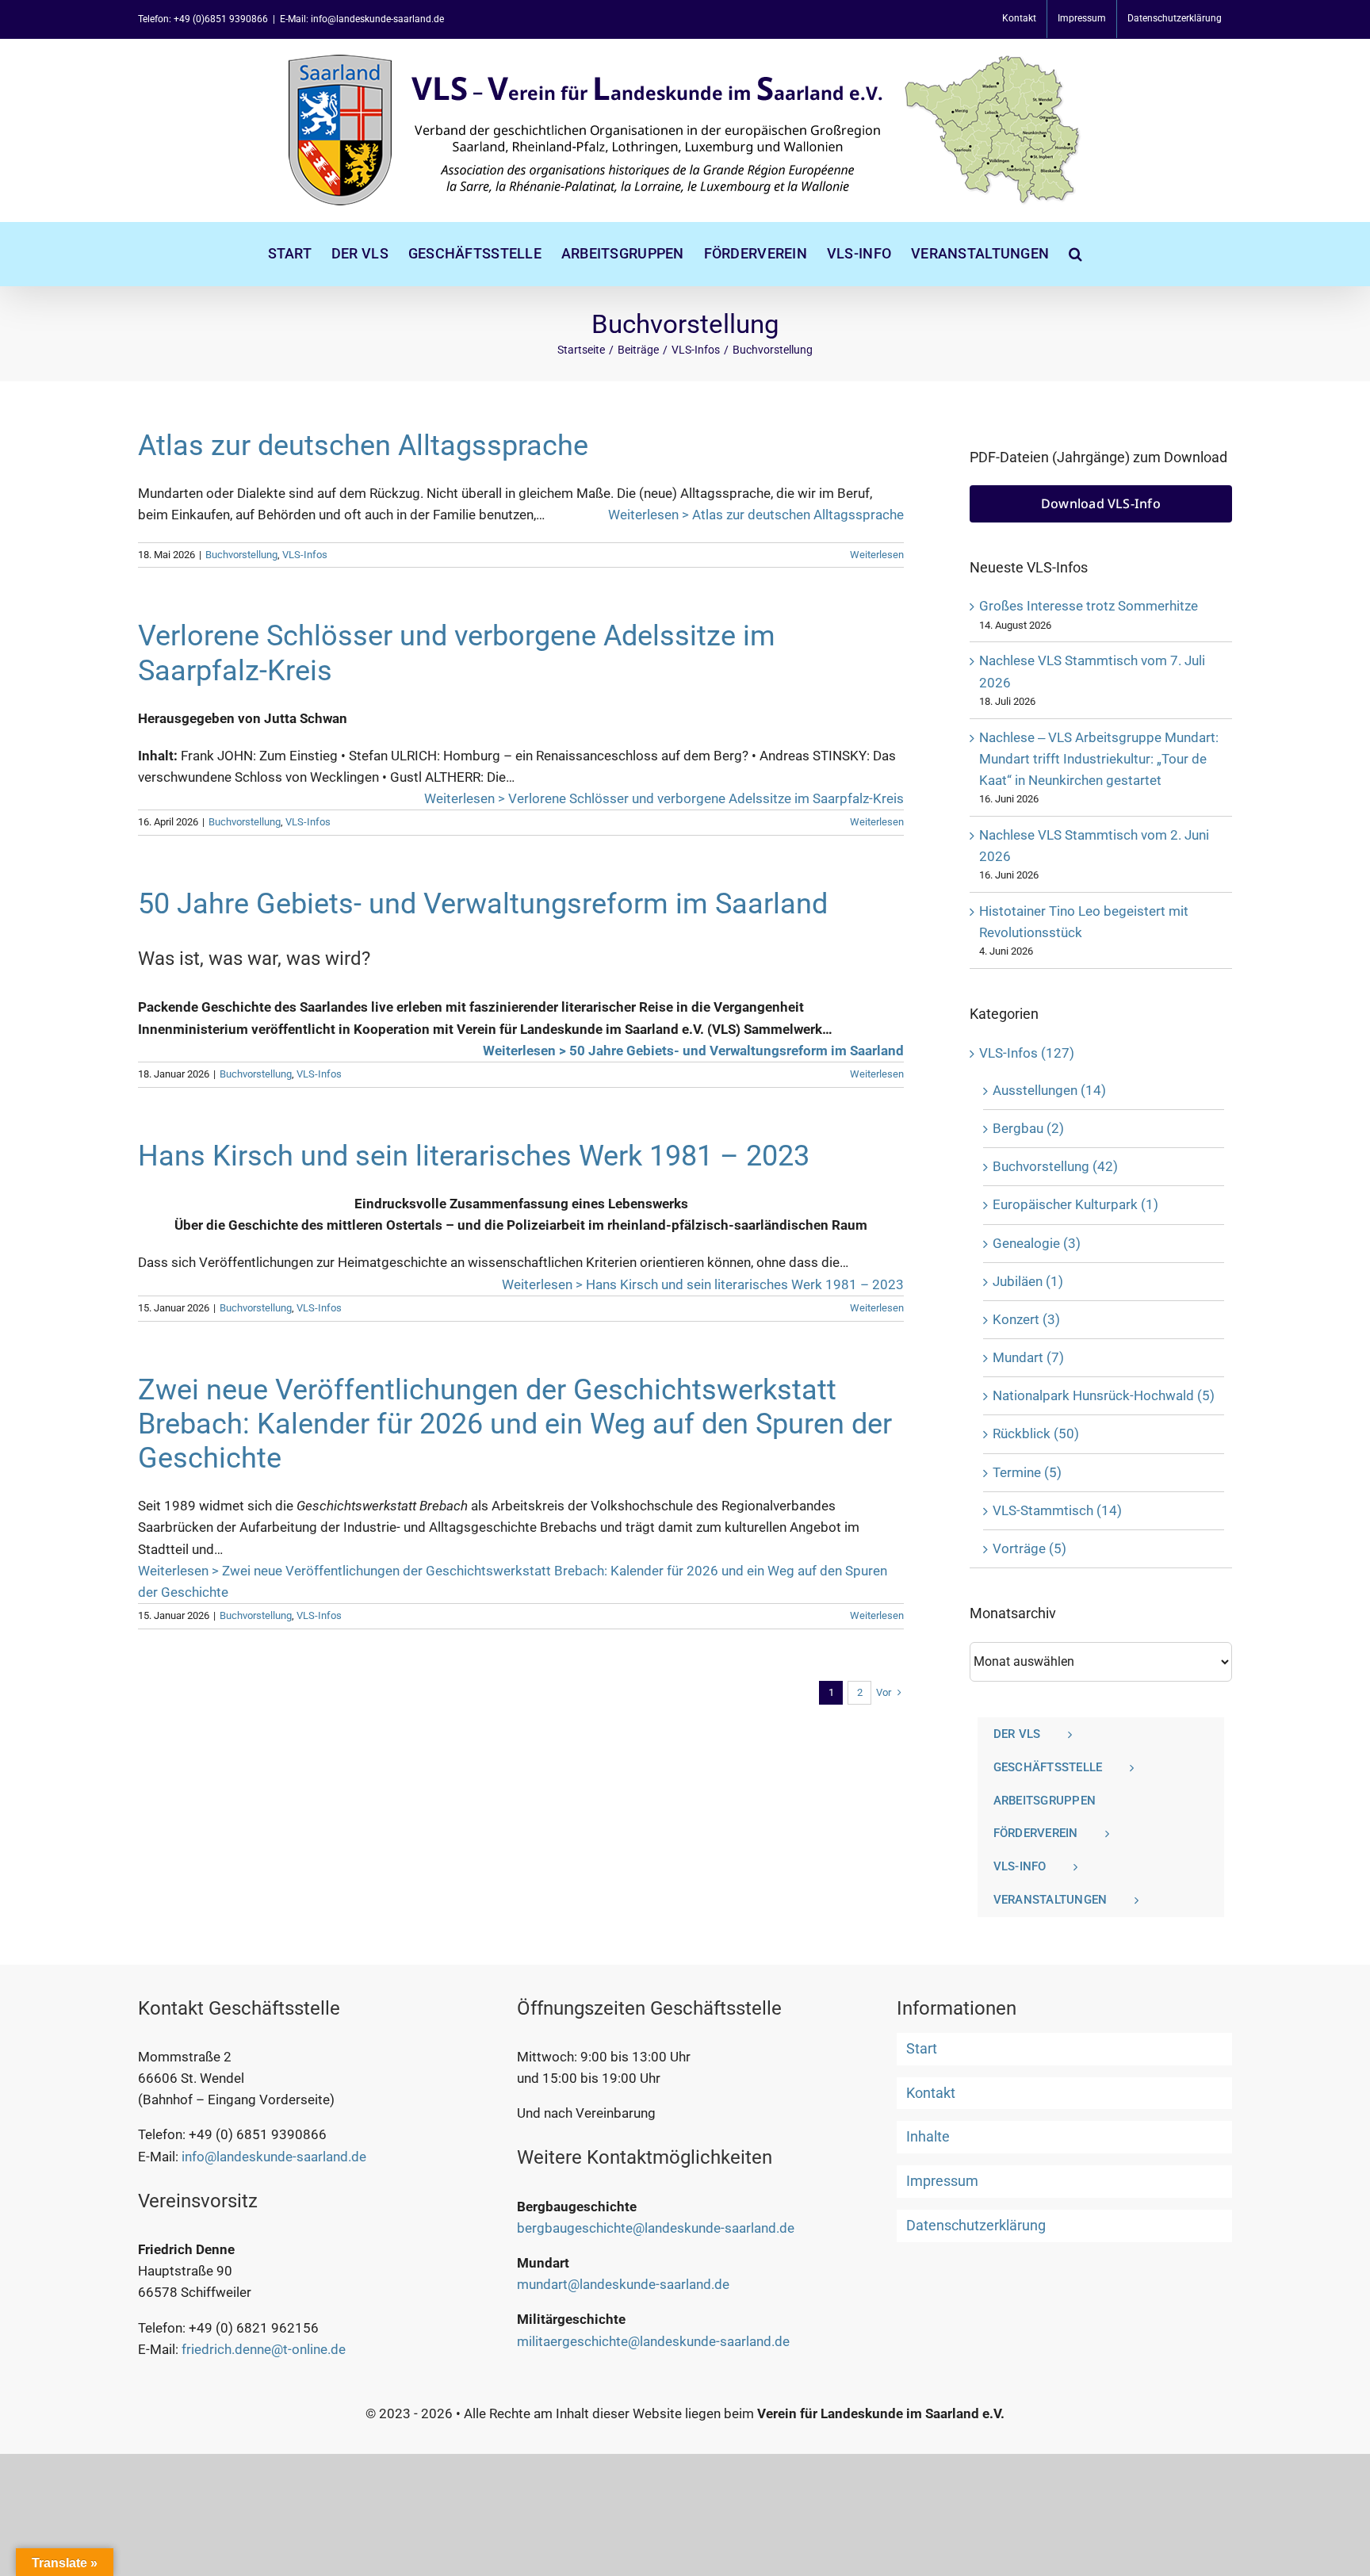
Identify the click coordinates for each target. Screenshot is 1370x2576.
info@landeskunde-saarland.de (274, 2157)
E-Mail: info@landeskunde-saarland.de (362, 19)
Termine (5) (1027, 1472)
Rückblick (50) (1036, 1433)
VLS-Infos (305, 555)
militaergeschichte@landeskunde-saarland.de (653, 2341)
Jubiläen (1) (1028, 1281)
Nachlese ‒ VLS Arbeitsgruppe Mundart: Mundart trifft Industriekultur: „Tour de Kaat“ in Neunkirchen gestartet (1099, 759)
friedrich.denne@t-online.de (264, 2349)
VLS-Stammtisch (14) (1057, 1510)
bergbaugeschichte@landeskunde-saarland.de (656, 2228)
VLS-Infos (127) (1027, 1053)
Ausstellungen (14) (1049, 1090)
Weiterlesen (877, 555)
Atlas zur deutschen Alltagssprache (363, 446)
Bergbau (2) (1028, 1128)
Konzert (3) (1026, 1319)
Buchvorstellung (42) (1055, 1166)
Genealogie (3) (1037, 1243)
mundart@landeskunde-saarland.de (623, 2284)
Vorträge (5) (1029, 1548)
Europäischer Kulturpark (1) (1075, 1204)
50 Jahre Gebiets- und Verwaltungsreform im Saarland (483, 904)
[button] (1075, 254)
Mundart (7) (1028, 1357)
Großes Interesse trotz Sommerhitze (1089, 606)
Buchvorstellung (241, 555)
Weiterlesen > (756, 515)
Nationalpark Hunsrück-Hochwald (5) (1104, 1395)
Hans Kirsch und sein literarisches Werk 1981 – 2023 (474, 1156)
